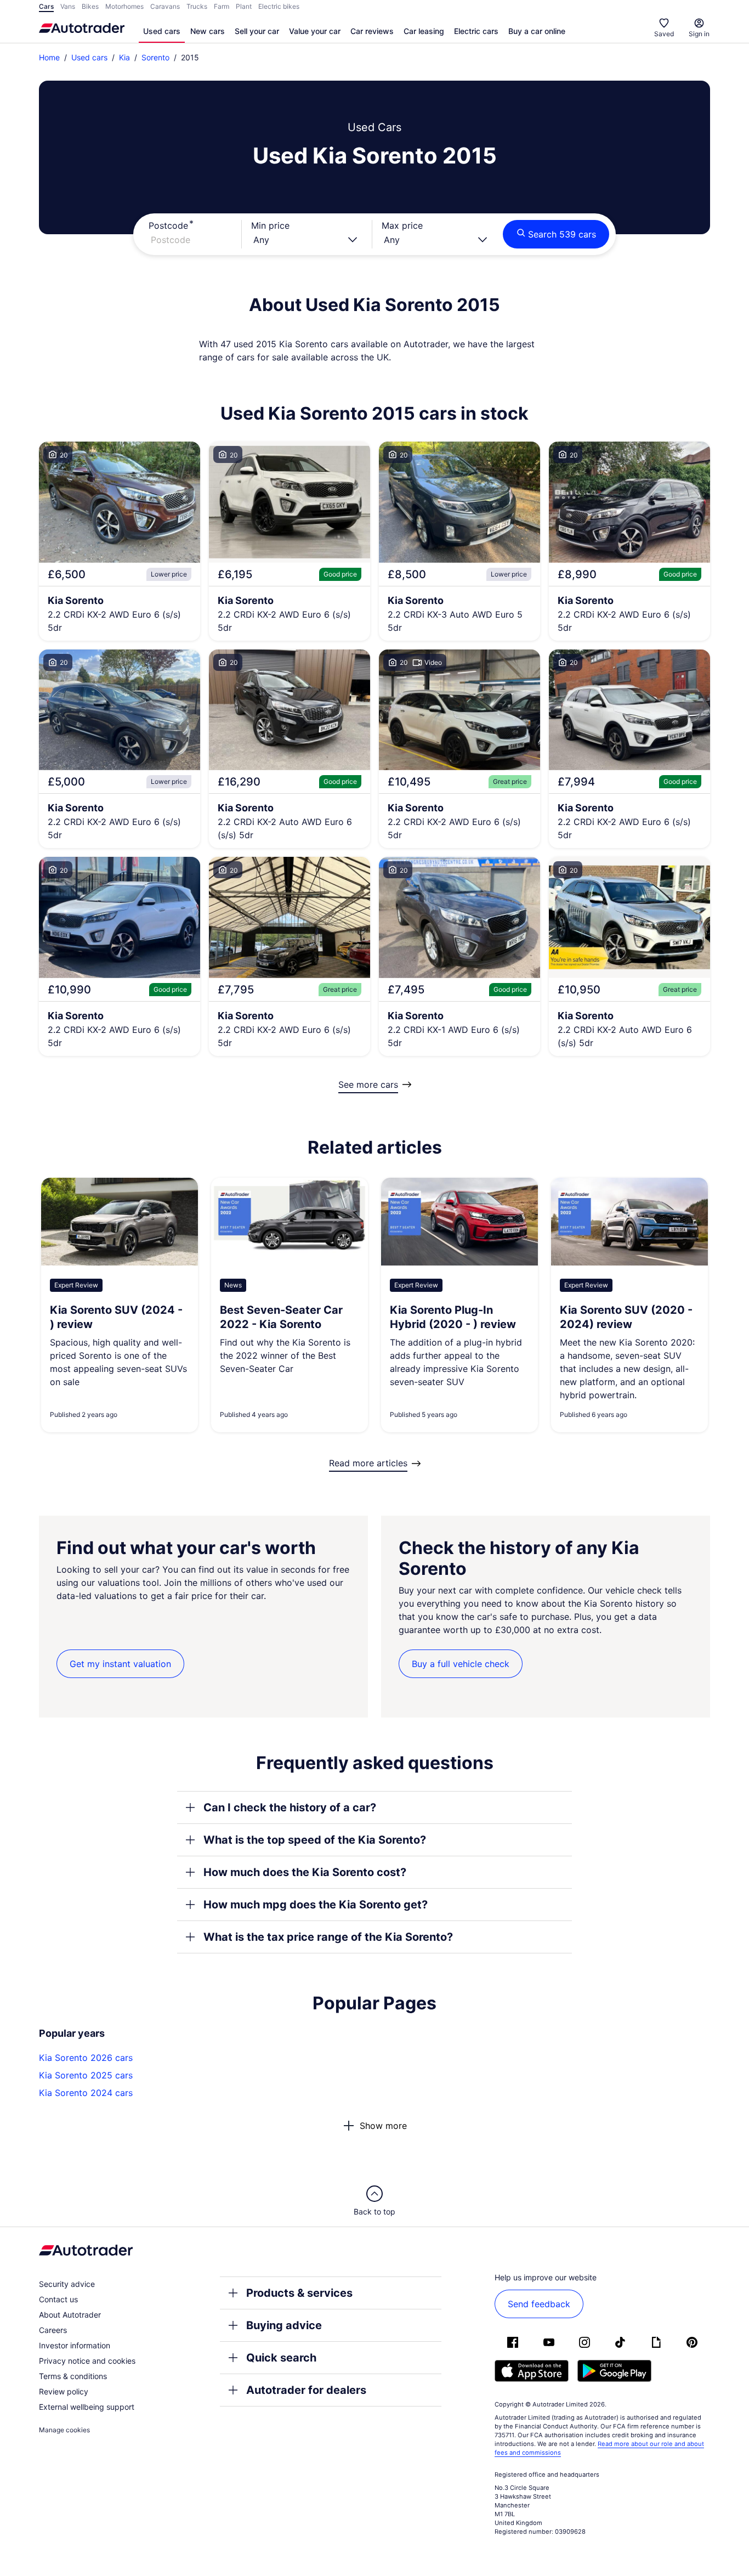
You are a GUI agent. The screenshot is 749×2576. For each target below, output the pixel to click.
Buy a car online (537, 31)
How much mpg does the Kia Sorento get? (316, 1905)
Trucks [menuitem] (197, 6)
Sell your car (257, 31)
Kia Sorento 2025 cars (86, 2075)
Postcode (168, 225)
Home (49, 57)
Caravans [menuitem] (165, 6)
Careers (53, 2330)
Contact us (58, 2299)
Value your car (315, 31)
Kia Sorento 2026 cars (86, 2058)
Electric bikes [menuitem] (279, 6)
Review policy (64, 2391)
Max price (402, 225)
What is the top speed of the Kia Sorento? (315, 1840)
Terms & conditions (73, 2376)
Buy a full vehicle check (461, 1664)
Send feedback (539, 2304)
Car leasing (424, 31)
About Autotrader (70, 2315)
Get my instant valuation (120, 1664)
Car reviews (372, 31)
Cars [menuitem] (46, 6)
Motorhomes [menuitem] (124, 6)
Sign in (699, 34)
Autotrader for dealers (306, 2390)
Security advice (67, 2284)
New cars (208, 31)
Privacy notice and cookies (87, 2361)
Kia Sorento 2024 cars (86, 2093)
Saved (664, 34)
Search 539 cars (562, 234)
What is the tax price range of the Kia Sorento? (328, 1937)
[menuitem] (162, 32)
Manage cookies (64, 2430)
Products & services (299, 2293)
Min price (270, 225)
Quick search (281, 2358)
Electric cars (476, 31)
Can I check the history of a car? (290, 1807)
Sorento (155, 57)
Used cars (162, 31)
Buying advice (284, 2325)
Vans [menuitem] (68, 6)
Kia (124, 57)
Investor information (75, 2345)
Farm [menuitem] (222, 6)
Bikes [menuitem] (90, 6)
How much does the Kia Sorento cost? (305, 1872)
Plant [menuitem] (244, 6)
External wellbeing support (87, 2407)
